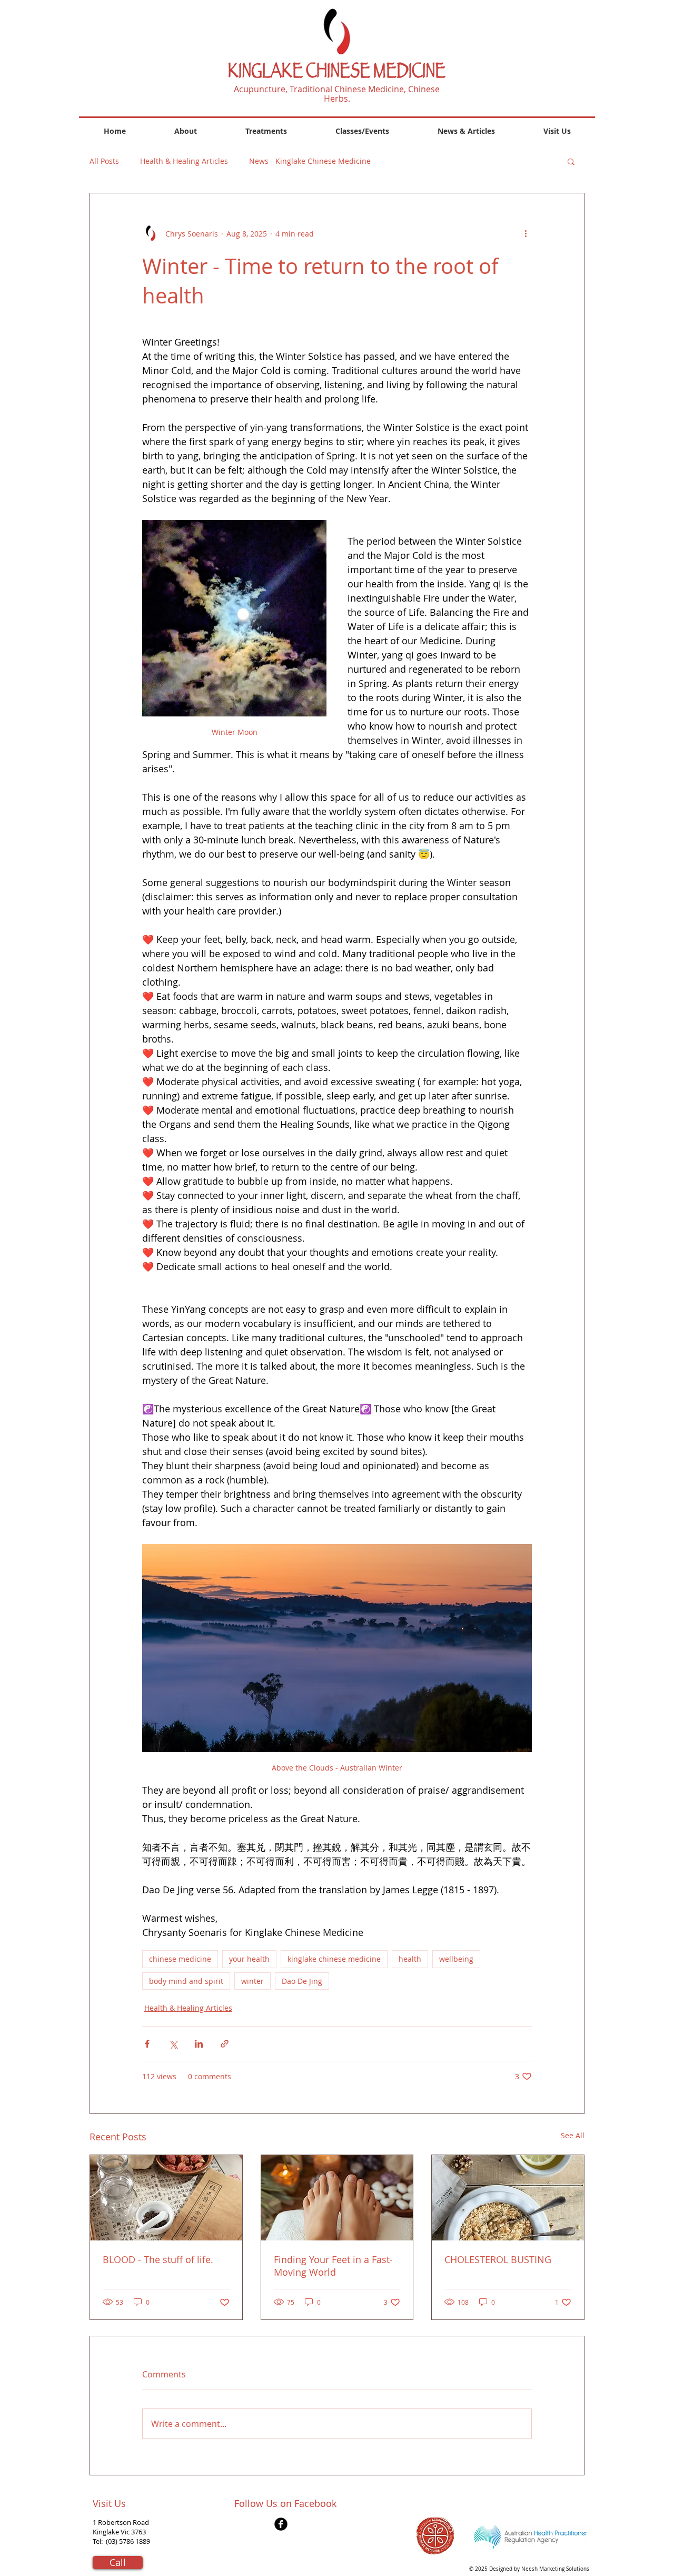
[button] (571, 161)
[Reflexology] (337, 2198)
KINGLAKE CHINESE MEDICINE (337, 73)
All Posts (104, 161)
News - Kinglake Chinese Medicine (310, 161)
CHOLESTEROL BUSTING (498, 2259)
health (410, 1959)
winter (252, 1981)
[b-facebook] (281, 2524)
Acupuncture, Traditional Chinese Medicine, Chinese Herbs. (337, 94)
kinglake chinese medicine (334, 1959)
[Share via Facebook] (147, 2044)
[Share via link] (225, 2044)
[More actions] (526, 233)
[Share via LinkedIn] (199, 2044)
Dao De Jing (302, 1981)
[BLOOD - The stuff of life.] (166, 2198)
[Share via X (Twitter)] (173, 2044)
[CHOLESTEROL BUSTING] (508, 2198)
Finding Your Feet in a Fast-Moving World (333, 2266)
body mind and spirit (186, 1981)
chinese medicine (180, 1959)
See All (573, 2135)
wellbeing (456, 1959)
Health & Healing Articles (184, 161)
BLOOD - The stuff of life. (158, 2259)
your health (249, 1959)
